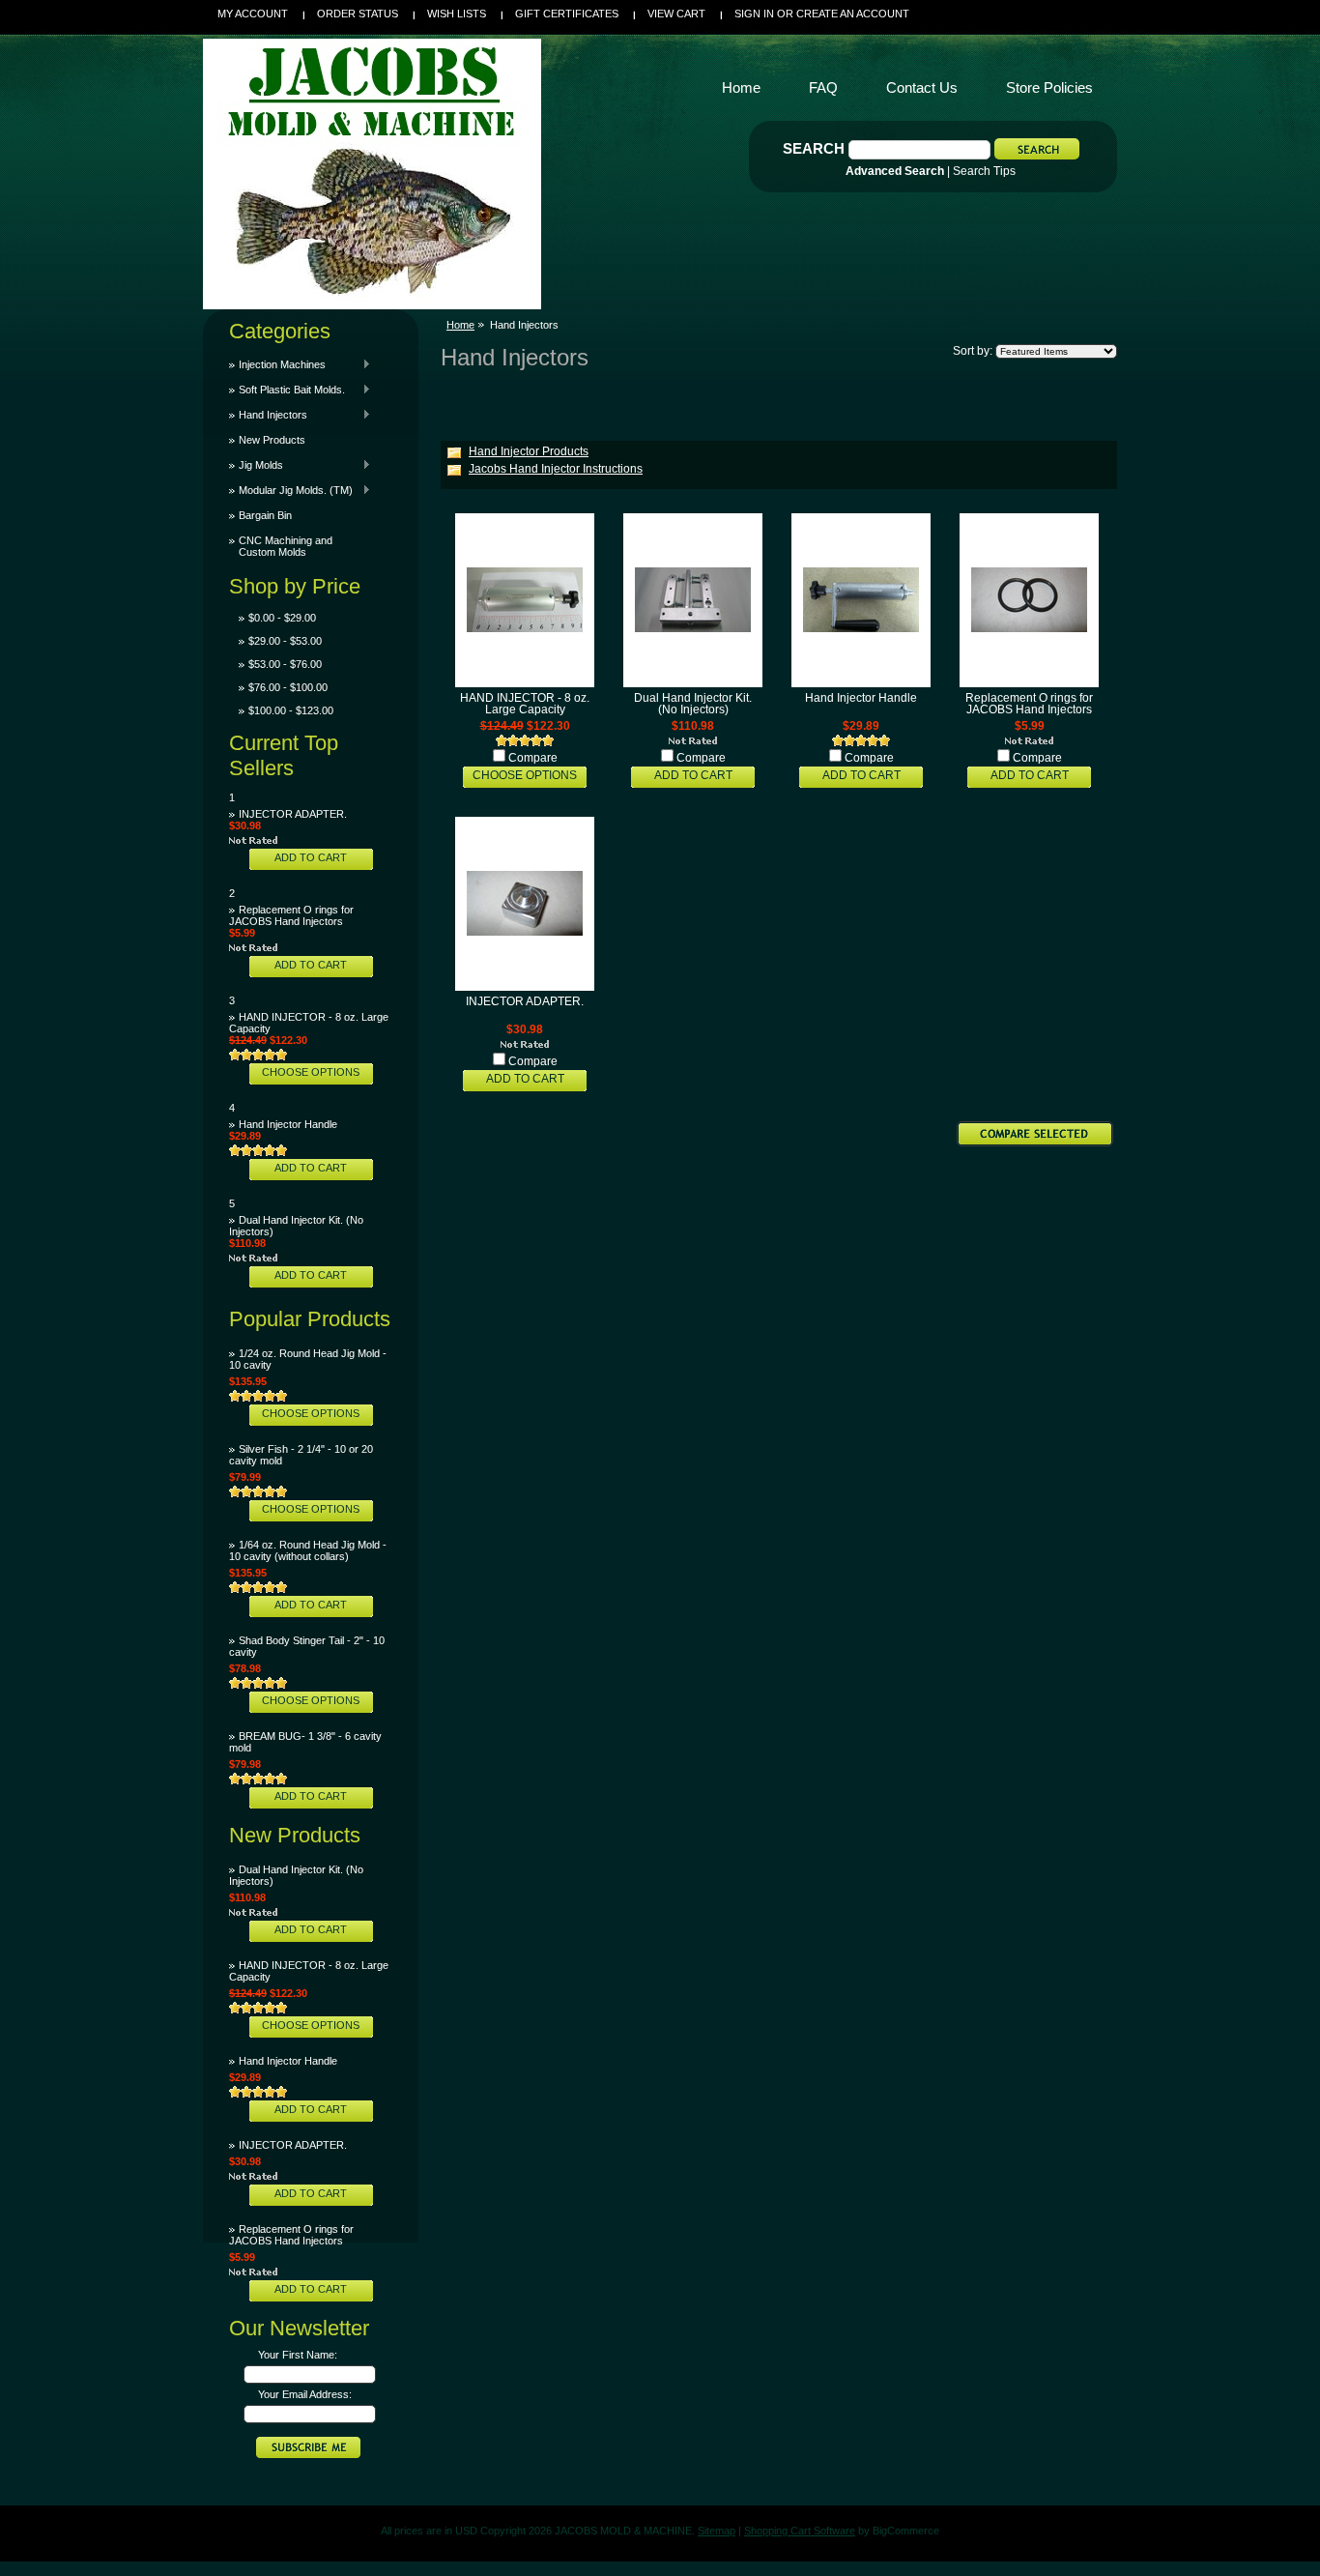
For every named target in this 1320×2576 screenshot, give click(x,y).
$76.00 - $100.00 (288, 687)
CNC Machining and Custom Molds (286, 546)
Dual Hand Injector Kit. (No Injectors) (693, 704)
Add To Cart (311, 857)
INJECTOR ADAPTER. (293, 814)
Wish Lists (457, 14)
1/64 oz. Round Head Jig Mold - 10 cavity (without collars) (308, 1550)
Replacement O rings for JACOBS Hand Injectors (291, 915)
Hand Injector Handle (288, 1124)
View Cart (676, 14)
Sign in (754, 14)
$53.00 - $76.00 (285, 664)
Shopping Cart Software (800, 2531)
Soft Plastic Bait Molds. (287, 390)
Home (460, 325)
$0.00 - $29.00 (282, 618)
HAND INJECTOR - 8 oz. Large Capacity (525, 704)
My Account (253, 14)
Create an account (853, 14)
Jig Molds (256, 465)
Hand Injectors (268, 415)
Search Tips (984, 171)
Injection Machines (277, 364)
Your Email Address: (305, 2394)
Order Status (358, 14)
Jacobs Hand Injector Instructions (556, 469)
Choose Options (311, 1072)
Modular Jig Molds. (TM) (291, 490)
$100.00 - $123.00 (291, 710)
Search (814, 148)
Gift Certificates (567, 14)
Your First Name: (298, 2355)
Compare (533, 758)
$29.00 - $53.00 (285, 641)
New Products (272, 440)
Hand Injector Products (529, 451)
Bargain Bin (265, 515)
